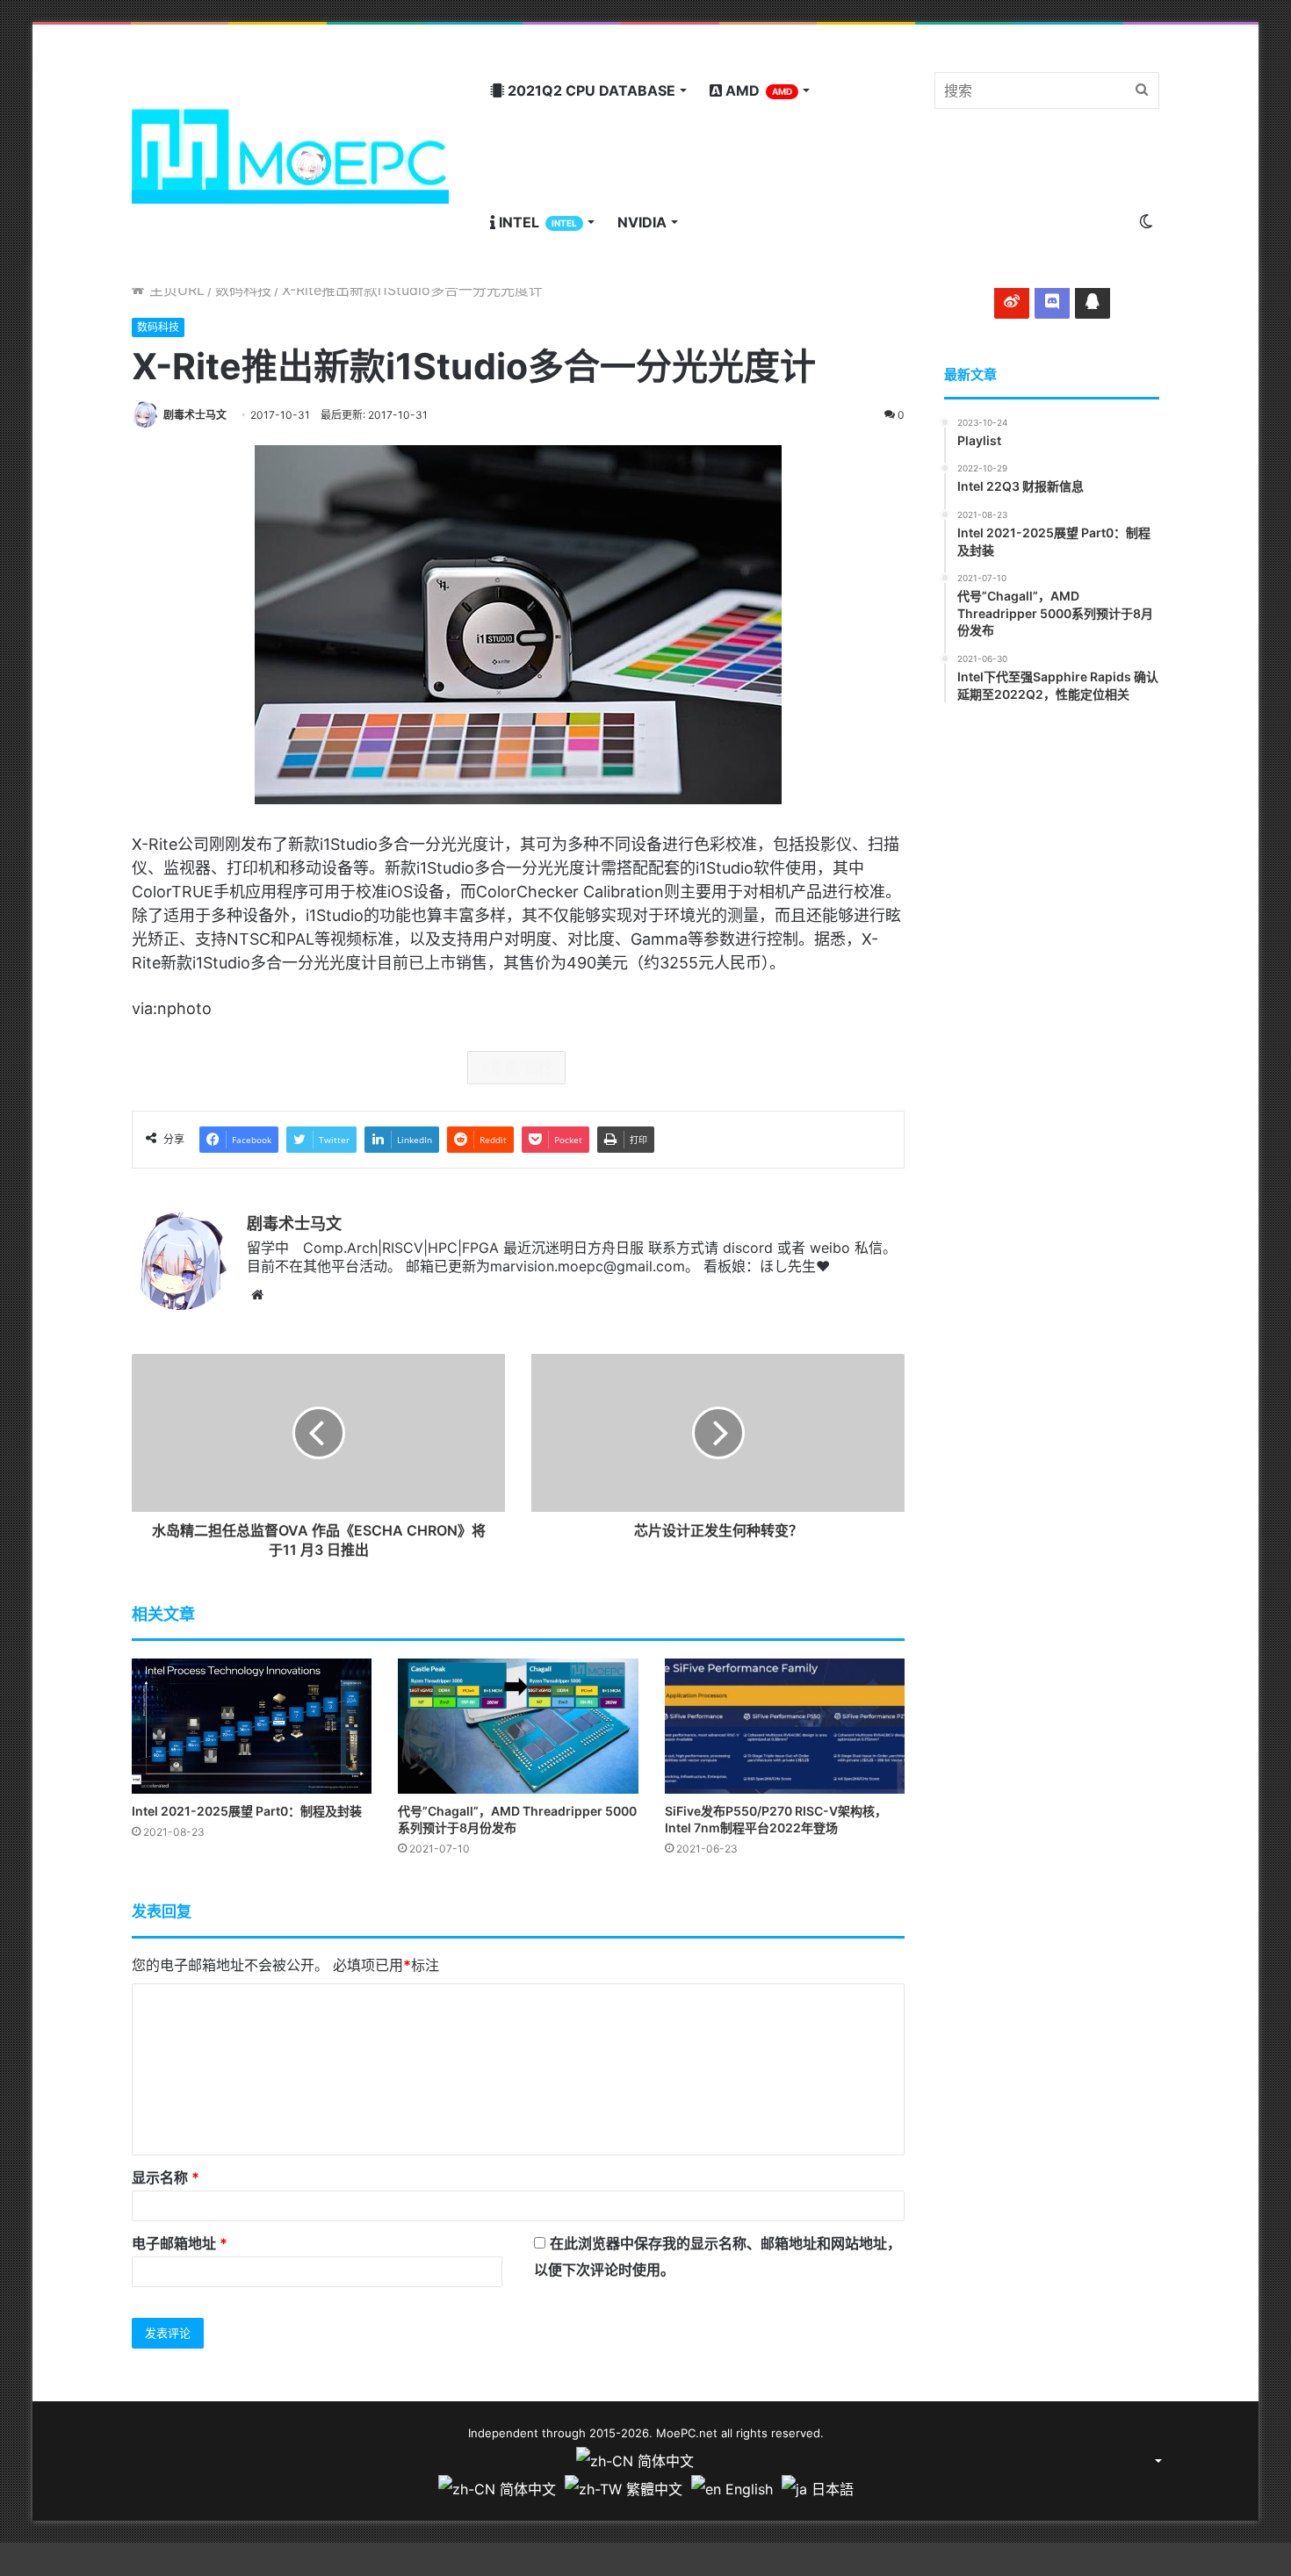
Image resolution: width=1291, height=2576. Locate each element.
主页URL (175, 290)
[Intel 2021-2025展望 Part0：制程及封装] (252, 1726)
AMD (757, 90)
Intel (536, 222)
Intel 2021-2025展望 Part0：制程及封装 (247, 1811)
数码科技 (243, 290)
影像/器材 (521, 1068)
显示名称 (166, 2177)
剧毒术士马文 (195, 415)
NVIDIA (642, 222)
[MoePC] (290, 156)
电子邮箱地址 (180, 2243)
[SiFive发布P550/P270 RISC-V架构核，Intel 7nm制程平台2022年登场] (785, 1726)
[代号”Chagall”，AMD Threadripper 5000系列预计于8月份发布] (518, 1726)
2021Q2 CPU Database (590, 90)
